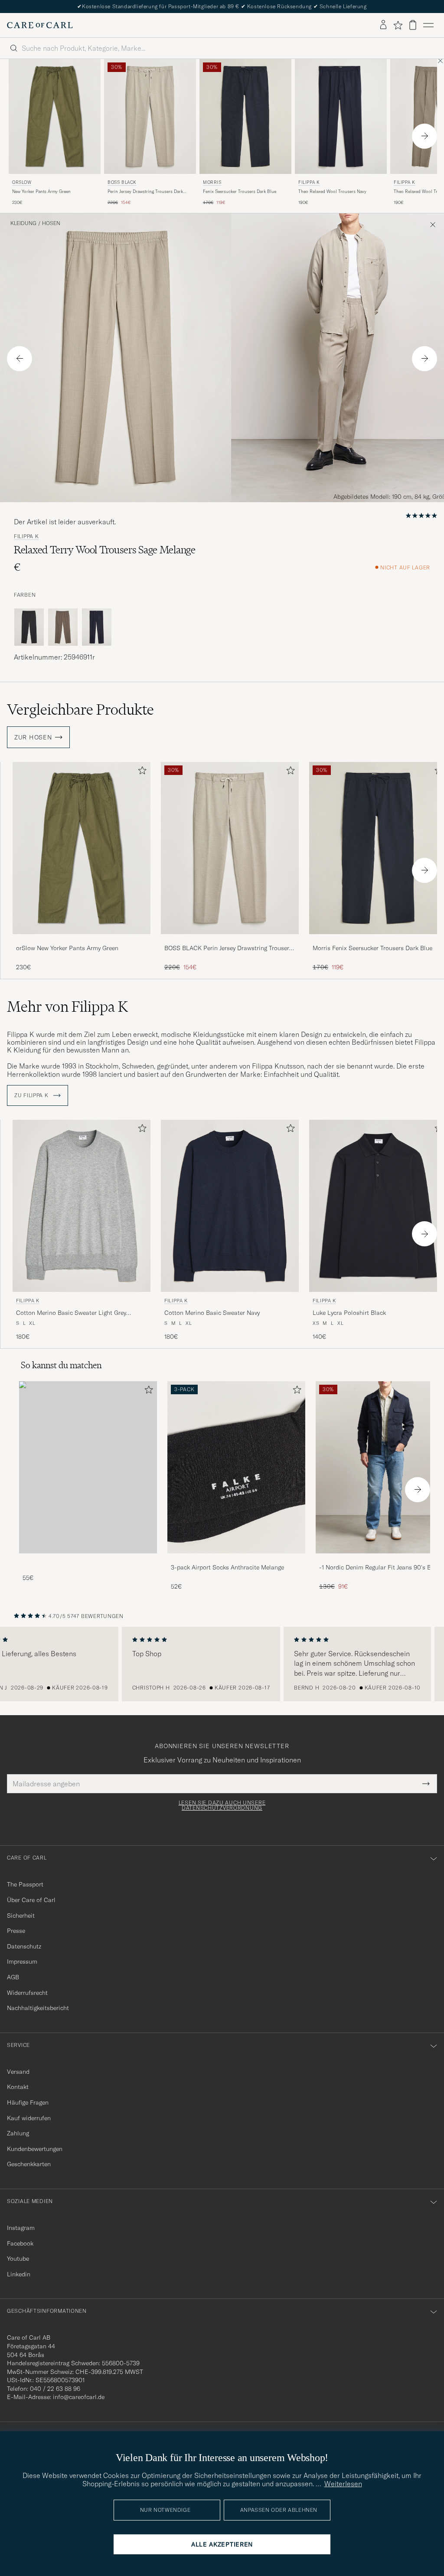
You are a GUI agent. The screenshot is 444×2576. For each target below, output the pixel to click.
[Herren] (88, 1467)
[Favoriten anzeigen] (398, 25)
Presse (16, 1931)
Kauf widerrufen (29, 2118)
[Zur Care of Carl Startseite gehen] (40, 25)
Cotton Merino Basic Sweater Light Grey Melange (71, 1313)
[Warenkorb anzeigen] (413, 25)
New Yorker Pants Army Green (41, 191)
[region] (222, 1664)
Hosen (51, 223)
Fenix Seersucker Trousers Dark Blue (240, 191)
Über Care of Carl (31, 1900)
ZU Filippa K (32, 1095)
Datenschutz (24, 1946)
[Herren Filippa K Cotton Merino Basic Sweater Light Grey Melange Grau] (82, 1206)
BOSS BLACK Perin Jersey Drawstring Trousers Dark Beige (228, 948)
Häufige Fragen (28, 2102)
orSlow (22, 182)
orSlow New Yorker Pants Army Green (67, 948)
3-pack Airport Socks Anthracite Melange (227, 1567)
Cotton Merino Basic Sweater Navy (212, 1313)
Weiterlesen (343, 2484)
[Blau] (97, 627)
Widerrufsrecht (27, 1993)
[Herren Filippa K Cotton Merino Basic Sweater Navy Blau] (230, 1206)
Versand (18, 2072)
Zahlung (18, 2133)
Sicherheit (21, 1916)
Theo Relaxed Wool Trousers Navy (332, 191)
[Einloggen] (383, 25)
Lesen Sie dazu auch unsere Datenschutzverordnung (222, 1805)
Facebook (20, 2243)
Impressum (22, 1961)
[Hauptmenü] (428, 25)
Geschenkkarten (29, 2164)
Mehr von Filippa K (67, 1007)
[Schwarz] (29, 627)
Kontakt (18, 2087)
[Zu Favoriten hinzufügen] (140, 772)
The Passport (25, 1884)
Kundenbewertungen (35, 2149)
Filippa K (309, 182)
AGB (13, 1977)
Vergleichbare (80, 709)
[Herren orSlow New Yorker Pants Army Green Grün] (55, 116)
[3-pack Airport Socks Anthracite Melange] (236, 1559)
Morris (212, 182)
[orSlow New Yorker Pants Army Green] (82, 940)
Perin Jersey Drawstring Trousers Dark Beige (145, 192)
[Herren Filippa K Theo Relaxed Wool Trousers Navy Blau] (341, 116)
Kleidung (23, 223)
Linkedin (19, 2274)
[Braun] (63, 627)
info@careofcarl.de (79, 2397)
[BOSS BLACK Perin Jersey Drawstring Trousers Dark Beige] (230, 940)
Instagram (21, 2228)
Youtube (18, 2259)
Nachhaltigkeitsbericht (38, 2008)
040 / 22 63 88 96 (55, 2389)
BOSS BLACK (122, 182)
